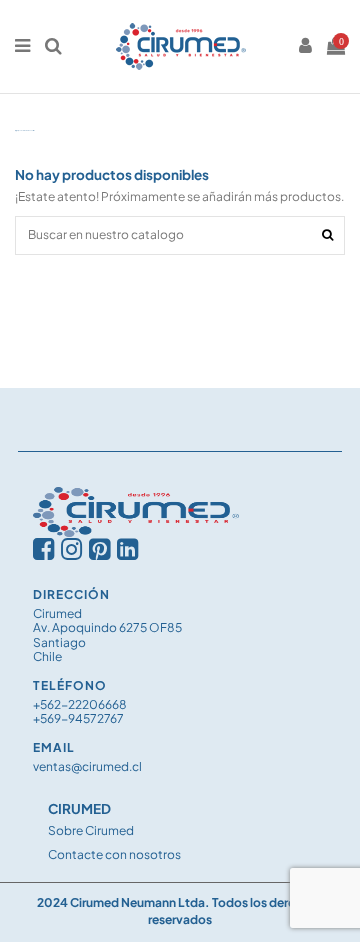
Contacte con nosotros (114, 854)
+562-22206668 (80, 704)
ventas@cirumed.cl (87, 766)
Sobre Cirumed (91, 830)
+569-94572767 (78, 718)
